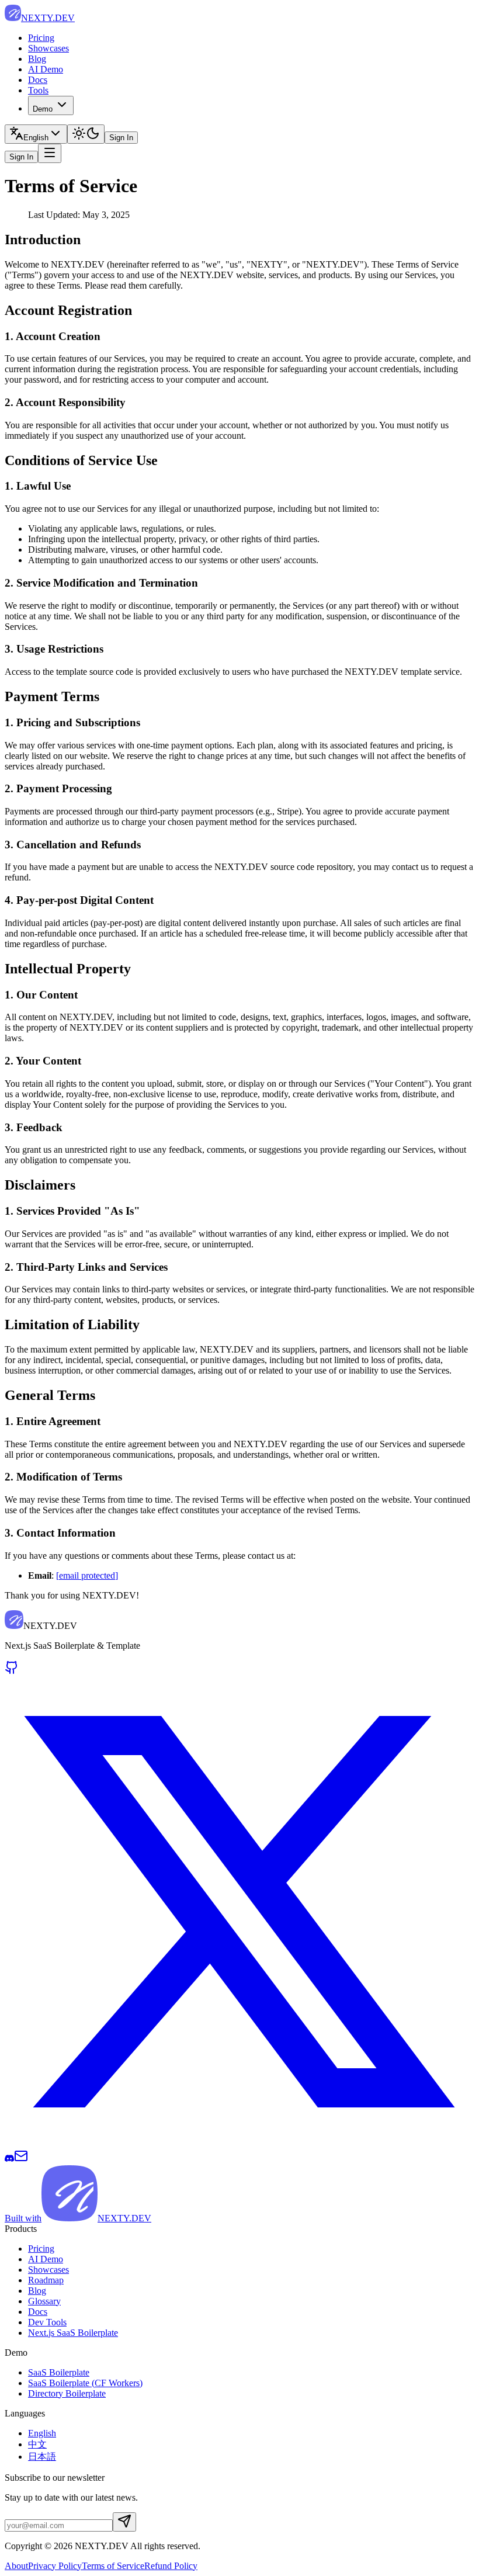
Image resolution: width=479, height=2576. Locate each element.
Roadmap (46, 2280)
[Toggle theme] (86, 134)
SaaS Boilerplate (59, 2372)
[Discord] (9, 2160)
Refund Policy (171, 2566)
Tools (38, 90)
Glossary (44, 2301)
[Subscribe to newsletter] (124, 2522)
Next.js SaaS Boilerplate (73, 2333)
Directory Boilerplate (67, 2393)
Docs (38, 80)
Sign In (121, 138)
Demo (43, 109)
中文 (37, 2444)
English (42, 2433)
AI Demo (46, 69)
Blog (37, 59)
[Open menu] (50, 153)
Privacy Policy (55, 2566)
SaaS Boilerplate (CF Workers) (85, 2383)
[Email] (21, 2160)
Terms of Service (113, 2566)
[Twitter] (239, 2143)
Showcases (48, 48)
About (16, 2566)
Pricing (41, 38)
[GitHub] (12, 1671)
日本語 (42, 2457)
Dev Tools (47, 2322)
